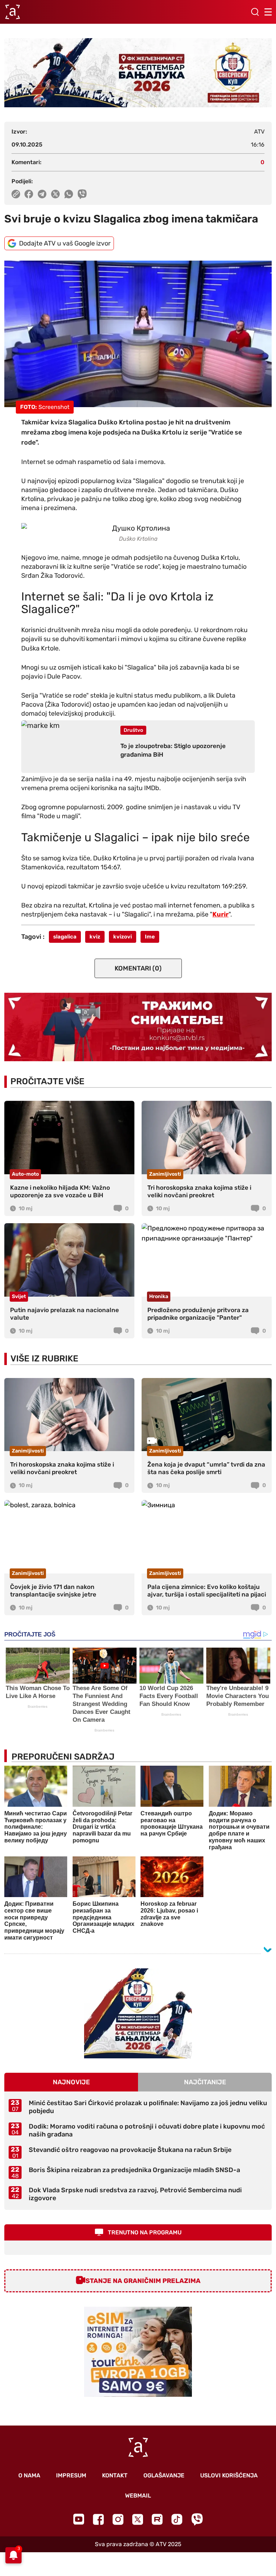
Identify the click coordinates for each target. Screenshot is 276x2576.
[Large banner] (138, 73)
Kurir (220, 914)
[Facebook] (98, 2519)
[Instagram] (118, 2519)
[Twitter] (138, 2519)
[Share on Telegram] (42, 194)
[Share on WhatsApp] (69, 194)
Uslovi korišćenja (229, 2475)
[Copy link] (16, 194)
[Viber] (197, 2519)
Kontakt (115, 2475)
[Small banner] (138, 2013)
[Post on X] (56, 194)
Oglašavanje (164, 2475)
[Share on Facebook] (29, 194)
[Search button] (255, 12)
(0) (138, 968)
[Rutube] (157, 2519)
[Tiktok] (177, 2519)
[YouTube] (79, 2519)
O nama (29, 2475)
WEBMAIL (138, 2496)
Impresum (71, 2475)
